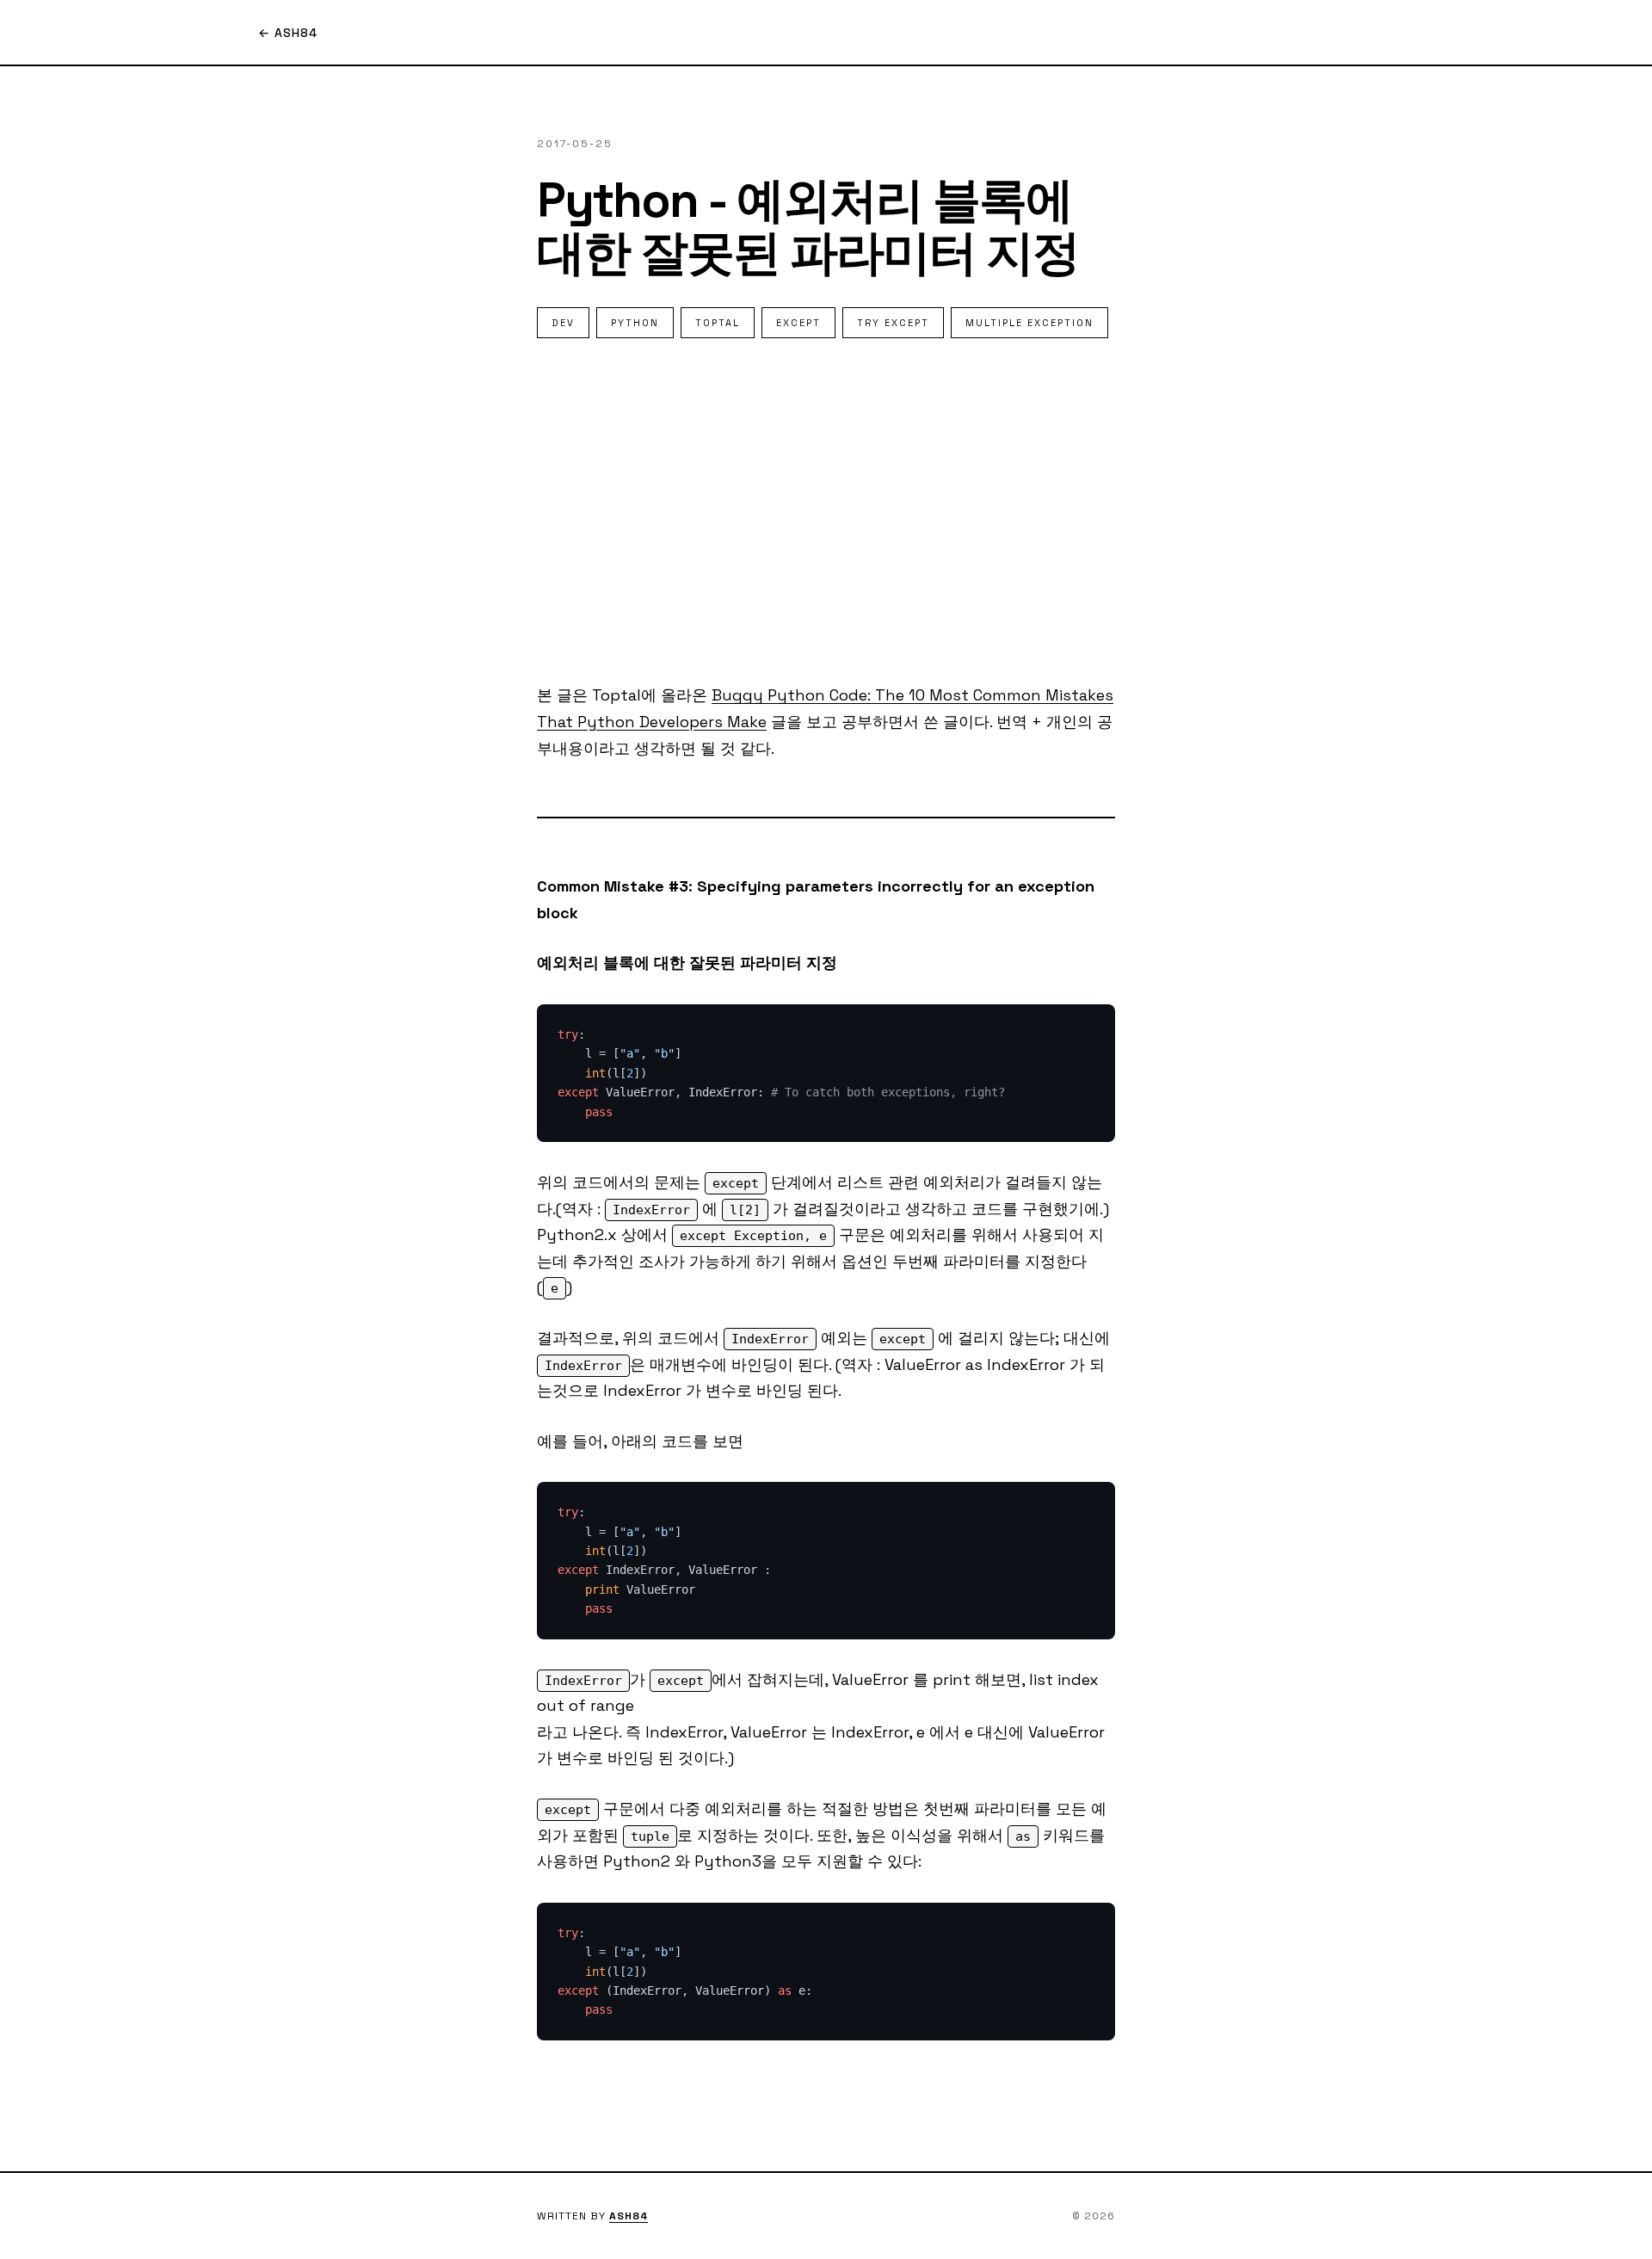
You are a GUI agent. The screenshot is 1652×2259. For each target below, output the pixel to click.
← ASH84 (288, 33)
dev (563, 323)
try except (893, 323)
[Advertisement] (826, 510)
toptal (718, 323)
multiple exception (1029, 323)
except (798, 323)
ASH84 (629, 2216)
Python (635, 323)
